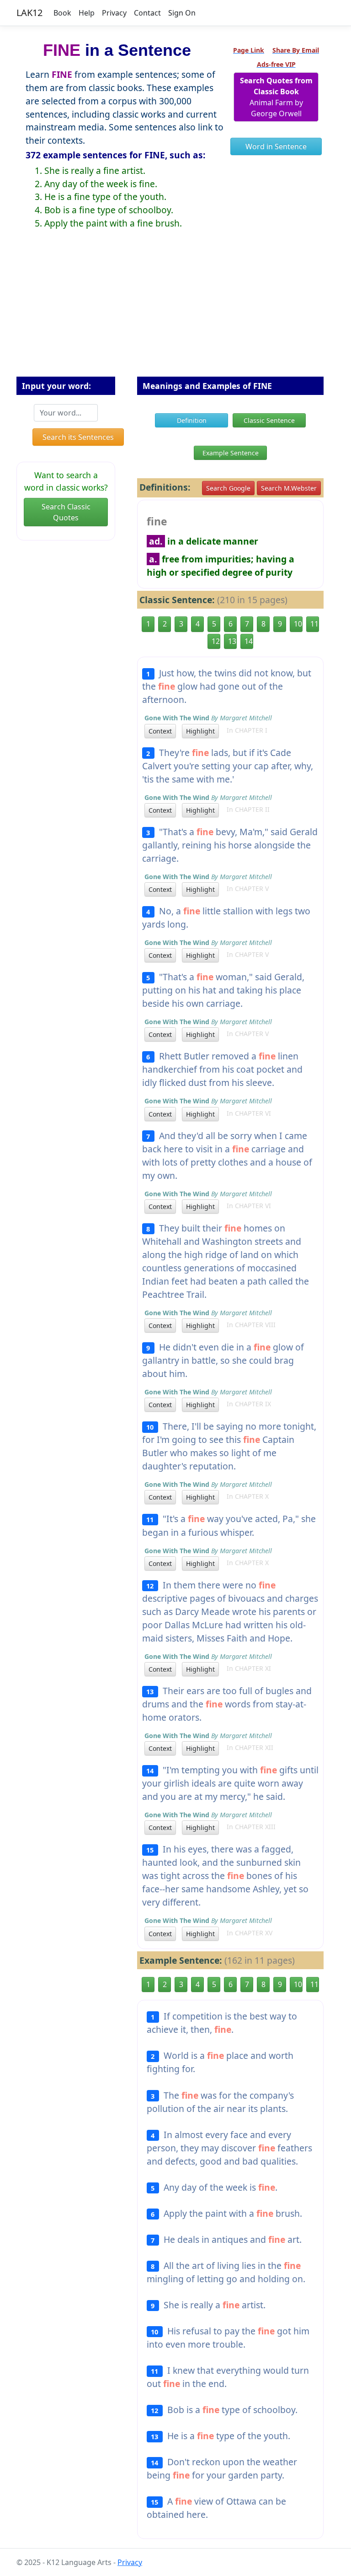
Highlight (200, 731)
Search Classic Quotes (66, 512)
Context (160, 731)
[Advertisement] (175, 310)
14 (249, 641)
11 (314, 624)
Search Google (228, 488)
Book (62, 13)
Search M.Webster (289, 488)
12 (216, 641)
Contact (147, 13)
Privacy (114, 13)
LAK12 (29, 13)
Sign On (182, 13)
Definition (192, 420)
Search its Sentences (78, 437)
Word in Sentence (276, 146)
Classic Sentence (269, 420)
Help (87, 13)
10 (298, 624)
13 (232, 641)
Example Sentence (231, 453)
